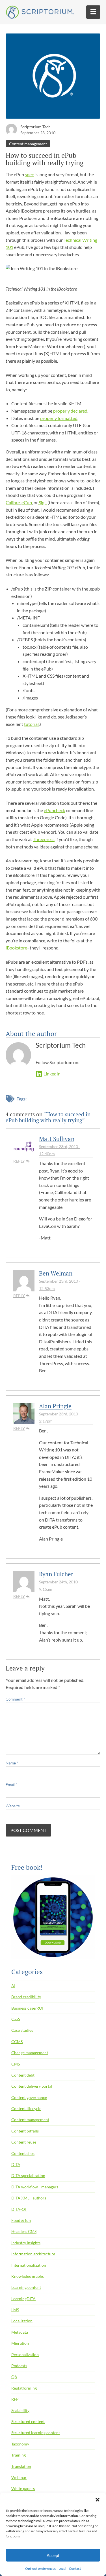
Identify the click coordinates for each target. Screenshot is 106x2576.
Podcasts (19, 2366)
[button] (98, 2500)
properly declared (70, 411)
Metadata (20, 2332)
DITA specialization (28, 2175)
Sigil (42, 502)
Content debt (23, 2075)
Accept (53, 2555)
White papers (23, 2488)
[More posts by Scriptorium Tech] (11, 129)
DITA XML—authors (29, 2198)
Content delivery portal (32, 2086)
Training (19, 2455)
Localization (22, 2321)
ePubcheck (54, 810)
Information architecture (33, 2254)
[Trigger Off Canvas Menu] (93, 12)
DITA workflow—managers (35, 2187)
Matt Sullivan (57, 1139)
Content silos (23, 2153)
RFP (15, 2399)
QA (14, 2377)
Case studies (22, 2030)
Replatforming (24, 2388)
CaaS (16, 2019)
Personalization (25, 2355)
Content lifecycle (26, 2109)
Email (11, 1784)
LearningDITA (23, 2299)
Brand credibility (26, 1997)
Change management (30, 2053)
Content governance (29, 2097)
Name (12, 1763)
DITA (16, 2164)
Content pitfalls (25, 2131)
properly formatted (59, 418)
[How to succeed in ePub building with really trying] (53, 78)
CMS (16, 2064)
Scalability (20, 2410)
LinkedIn (52, 1074)
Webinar (19, 2477)
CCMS (17, 2042)
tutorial (31, 724)
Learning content (26, 2287)
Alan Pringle (55, 1406)
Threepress (44, 839)
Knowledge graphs (28, 2276)
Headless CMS (24, 2231)
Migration (20, 2343)
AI (13, 1986)
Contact (75, 2568)
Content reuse (24, 2142)
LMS (15, 2310)
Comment (15, 1699)
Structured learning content (36, 2433)
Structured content (28, 2421)
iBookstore (16, 948)
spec (29, 174)
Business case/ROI (27, 2008)
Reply (19, 1161)
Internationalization (29, 2265)
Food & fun (21, 2220)
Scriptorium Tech (35, 127)
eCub (27, 502)
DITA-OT (19, 2209)
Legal (62, 2568)
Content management (28, 144)
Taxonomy (20, 2444)
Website (13, 1806)
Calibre (13, 502)
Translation (21, 2466)
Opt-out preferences (40, 2568)
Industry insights (26, 2243)
